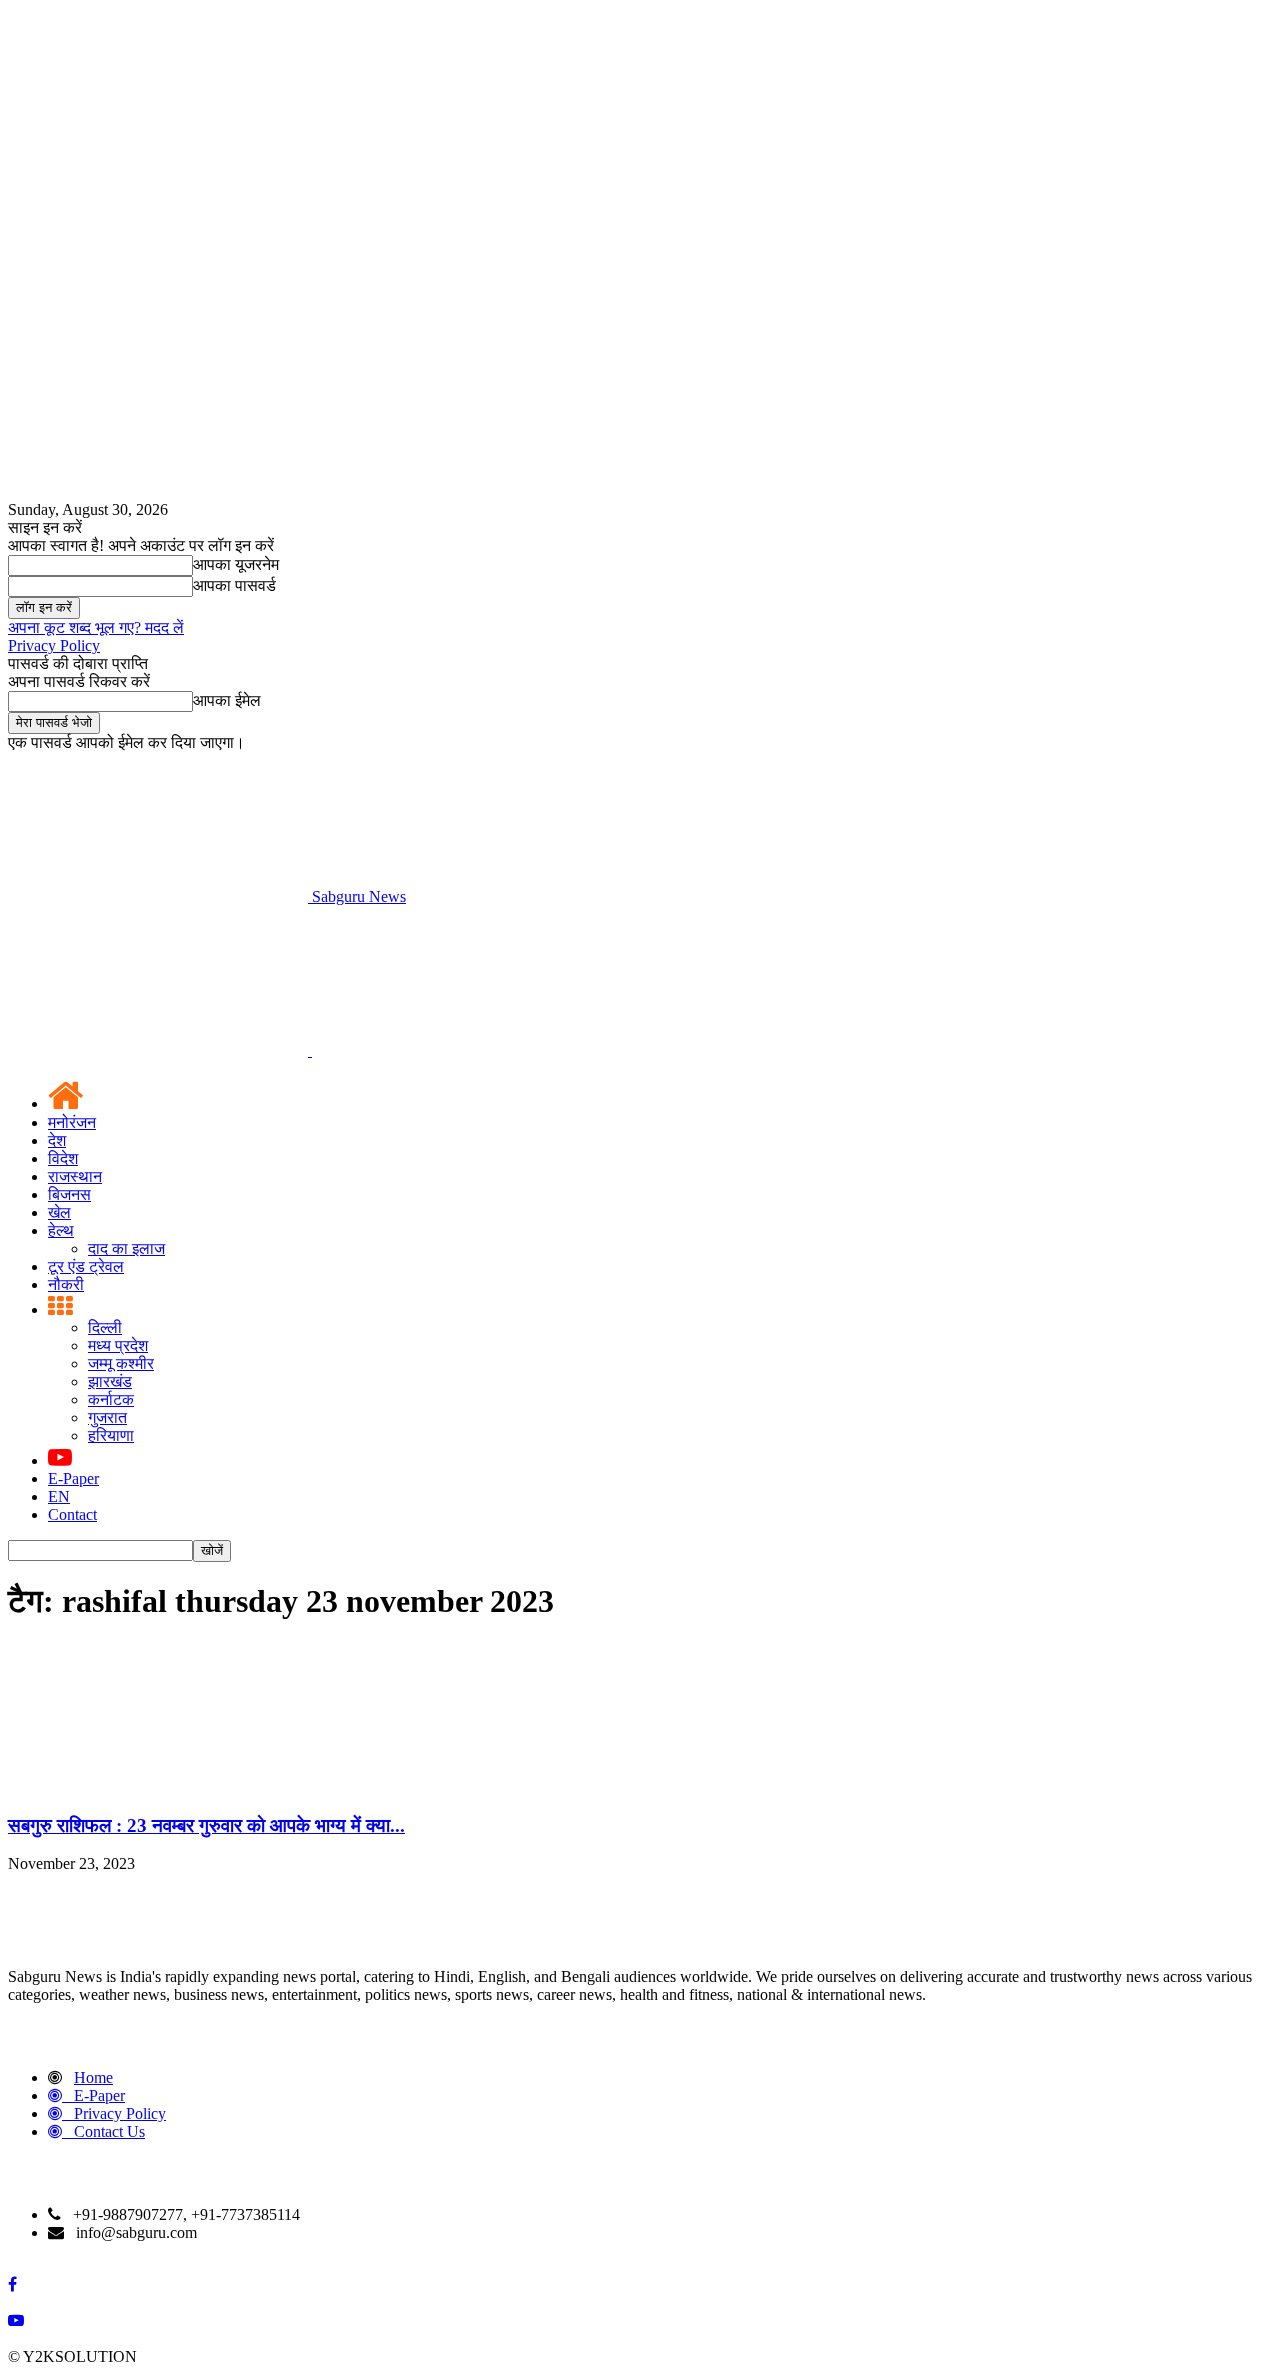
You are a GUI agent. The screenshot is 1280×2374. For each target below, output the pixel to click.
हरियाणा (111, 1435)
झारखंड (110, 1381)
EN (59, 1496)
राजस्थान (75, 1176)
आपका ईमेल (227, 700)
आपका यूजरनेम (236, 564)
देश (57, 1140)
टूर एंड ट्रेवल (86, 1266)
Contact (72, 1514)
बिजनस (69, 1194)
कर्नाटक (111, 1399)
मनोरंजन (72, 1122)
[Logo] (160, 1050)
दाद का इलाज (126, 1248)
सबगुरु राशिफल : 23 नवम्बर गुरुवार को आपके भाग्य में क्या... (206, 1825)
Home (93, 2077)
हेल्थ (61, 1230)
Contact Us (109, 2131)
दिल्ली (105, 1327)
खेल (59, 1212)
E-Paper (73, 1478)
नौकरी (66, 1284)
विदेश (63, 1158)
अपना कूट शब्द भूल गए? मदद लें (96, 627)
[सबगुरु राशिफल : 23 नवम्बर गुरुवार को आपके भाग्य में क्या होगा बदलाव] (158, 1786)
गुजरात (107, 1417)
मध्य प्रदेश (118, 1345)
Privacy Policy (54, 645)
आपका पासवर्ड (234, 585)
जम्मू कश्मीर (121, 1363)
